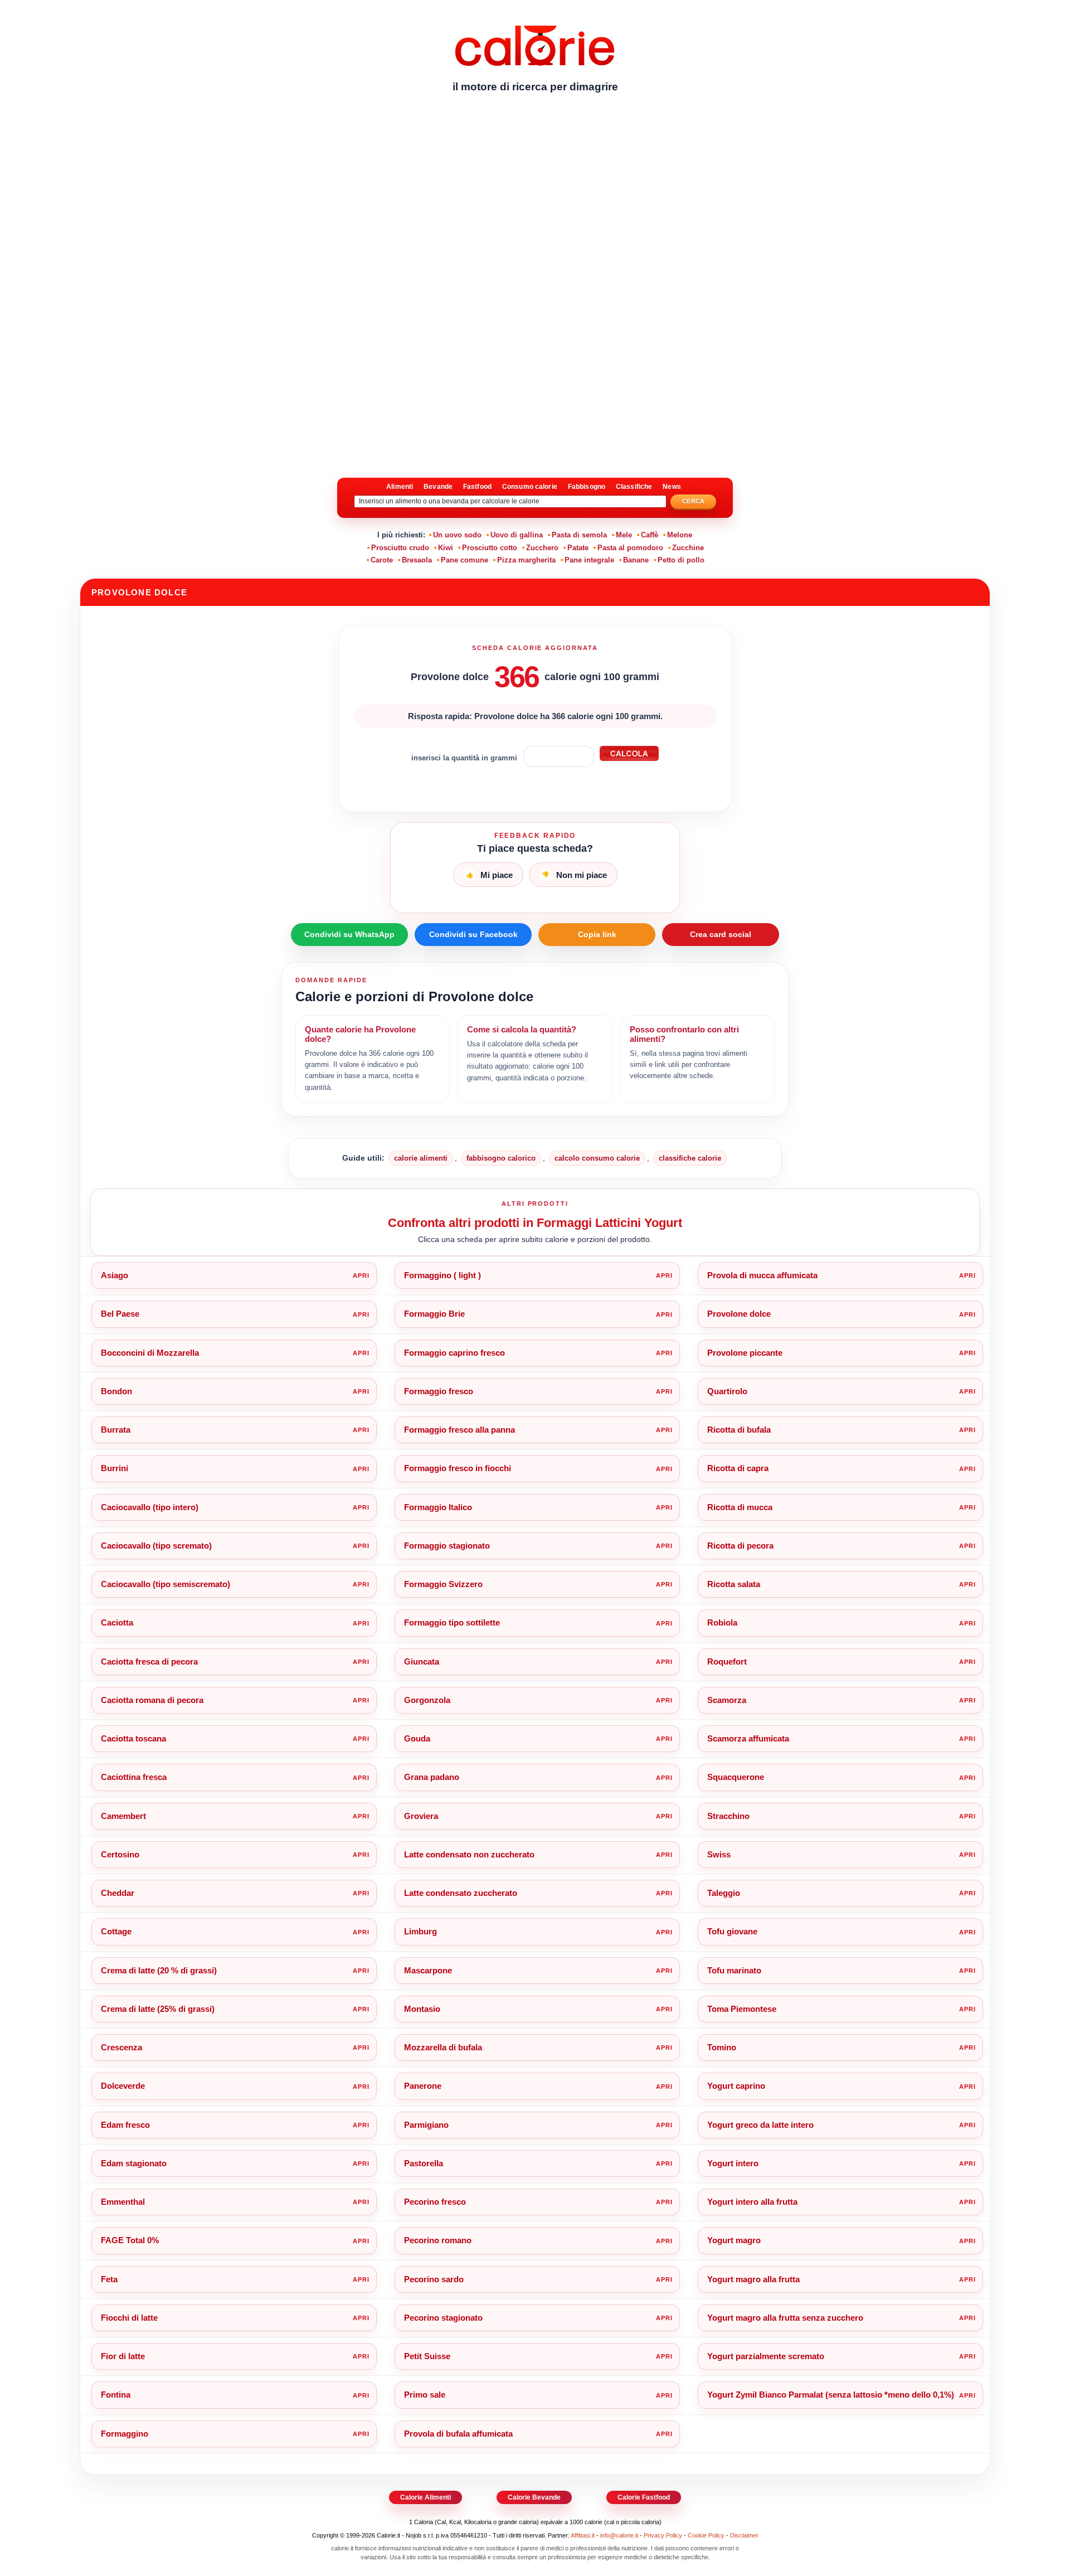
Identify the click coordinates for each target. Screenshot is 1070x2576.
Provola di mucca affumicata (762, 1275)
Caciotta (117, 1622)
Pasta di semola (579, 535)
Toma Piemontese (742, 2009)
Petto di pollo (681, 560)
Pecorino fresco (435, 2202)
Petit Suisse (427, 2356)
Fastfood (477, 487)
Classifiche (634, 487)
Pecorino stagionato (443, 2318)
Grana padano (432, 1777)
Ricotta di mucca (740, 1507)
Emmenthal (123, 2202)
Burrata (116, 1430)
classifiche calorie (690, 1158)
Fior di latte (123, 2356)
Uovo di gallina (517, 535)
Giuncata (422, 1661)
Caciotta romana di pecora (152, 1700)
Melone (680, 535)
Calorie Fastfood (644, 2497)
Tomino (722, 2047)
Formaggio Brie (434, 1314)
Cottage (116, 1931)
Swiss (719, 1854)
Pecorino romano (438, 2240)
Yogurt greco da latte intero (760, 2125)
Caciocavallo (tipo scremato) (156, 1546)
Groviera (421, 1816)
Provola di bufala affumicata (458, 2434)
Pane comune (465, 560)
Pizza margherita (526, 560)
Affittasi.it (583, 2535)
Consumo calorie (530, 487)
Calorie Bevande (534, 2497)
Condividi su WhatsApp (349, 934)
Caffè (650, 535)
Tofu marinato (734, 1970)
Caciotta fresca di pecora (149, 1661)
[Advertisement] (535, 187)
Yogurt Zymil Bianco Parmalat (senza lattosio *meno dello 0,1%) (831, 2395)
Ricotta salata (734, 1584)
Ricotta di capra (738, 1468)
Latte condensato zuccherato (461, 1893)
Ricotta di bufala (739, 1430)
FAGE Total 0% (130, 2240)
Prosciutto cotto (490, 548)
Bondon (116, 1391)
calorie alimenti (421, 1158)
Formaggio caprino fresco (454, 1353)
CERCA (694, 501)
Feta (109, 2279)
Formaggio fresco (439, 1391)
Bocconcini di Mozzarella (150, 1353)
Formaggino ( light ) (442, 1275)
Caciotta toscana (133, 1738)
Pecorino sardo (434, 2279)
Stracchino (728, 1816)
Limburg (420, 1931)
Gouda (417, 1738)
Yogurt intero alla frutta (752, 2202)
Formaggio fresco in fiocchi (458, 1468)
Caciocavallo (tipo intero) (150, 1507)
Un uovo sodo (457, 535)
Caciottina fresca (134, 1777)
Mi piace (489, 875)
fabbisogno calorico (501, 1158)
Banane (636, 560)
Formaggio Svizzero (443, 1584)
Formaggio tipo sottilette (452, 1622)
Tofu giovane (732, 1931)
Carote (382, 560)
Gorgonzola (427, 1700)
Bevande (438, 487)
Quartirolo (727, 1391)
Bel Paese (120, 1314)
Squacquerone (736, 1777)
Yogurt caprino (736, 2086)
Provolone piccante (745, 1353)
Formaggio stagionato (447, 1546)
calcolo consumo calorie (597, 1158)
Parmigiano (426, 2125)
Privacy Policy (663, 2535)
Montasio (422, 2009)
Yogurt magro (734, 2240)
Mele (624, 535)
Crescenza (121, 2047)
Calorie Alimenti (425, 2497)
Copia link (597, 934)
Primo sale (425, 2395)
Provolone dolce (739, 1314)
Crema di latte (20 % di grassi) (159, 1970)
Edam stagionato (134, 2163)
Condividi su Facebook (473, 934)
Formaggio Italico (438, 1507)
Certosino (120, 1854)
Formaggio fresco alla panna (459, 1430)
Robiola (722, 1622)
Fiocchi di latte (129, 2318)
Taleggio (724, 1893)
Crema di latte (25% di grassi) (158, 2009)
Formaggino (125, 2434)
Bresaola (417, 560)
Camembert (123, 1816)
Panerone (423, 2086)
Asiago (115, 1275)
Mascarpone (428, 1970)
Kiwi (446, 548)
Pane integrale (589, 560)
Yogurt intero (733, 2163)
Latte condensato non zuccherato (469, 1854)
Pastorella (424, 2163)
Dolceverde (123, 2086)
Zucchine (688, 548)
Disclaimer (744, 2535)
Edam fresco (125, 2125)
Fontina (116, 2395)
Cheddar (118, 1893)
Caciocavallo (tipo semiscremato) (166, 1584)
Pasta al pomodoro (630, 548)
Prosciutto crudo (400, 548)
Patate (578, 548)
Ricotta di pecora (740, 1546)
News (672, 487)
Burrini (115, 1468)
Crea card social (721, 934)
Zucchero (542, 548)
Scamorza (727, 1700)
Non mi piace (574, 875)
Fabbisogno (587, 487)
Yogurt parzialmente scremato (766, 2356)
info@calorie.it (619, 2535)
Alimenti (400, 487)
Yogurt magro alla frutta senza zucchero (785, 2318)
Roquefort (727, 1661)
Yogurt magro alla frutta (753, 2279)
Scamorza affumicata (748, 1738)
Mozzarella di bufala (443, 2047)
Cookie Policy (706, 2535)
